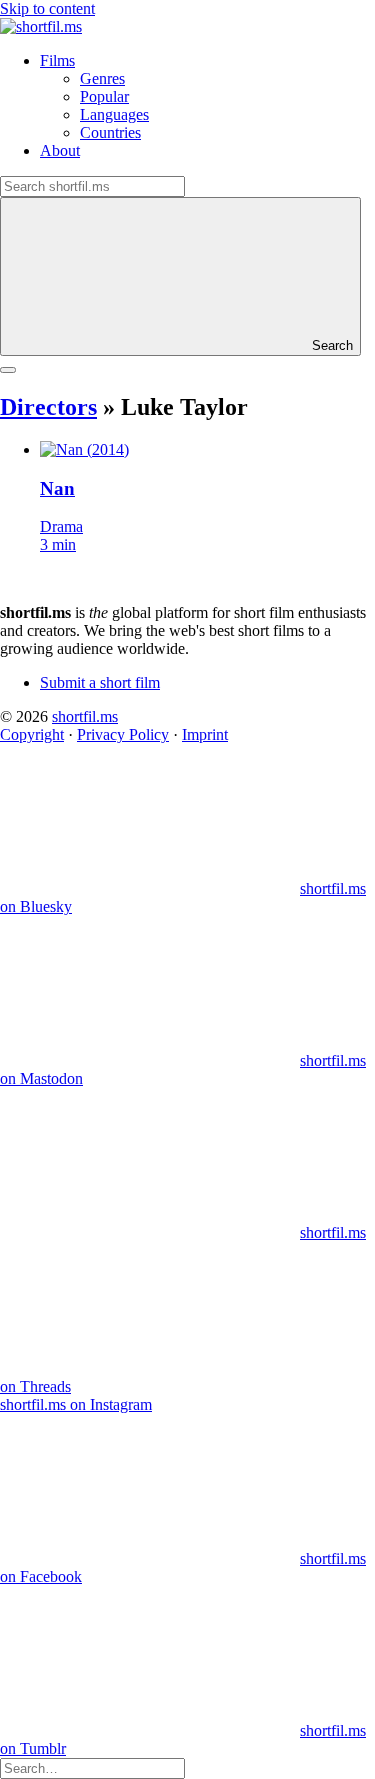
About (60, 150)
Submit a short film (100, 682)
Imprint (205, 734)
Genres (102, 78)
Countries (110, 132)
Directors (48, 407)
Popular (104, 96)
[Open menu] (8, 370)
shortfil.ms (85, 716)
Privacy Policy (123, 734)
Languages (114, 114)
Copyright (32, 734)
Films (57, 60)
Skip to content (47, 8)
